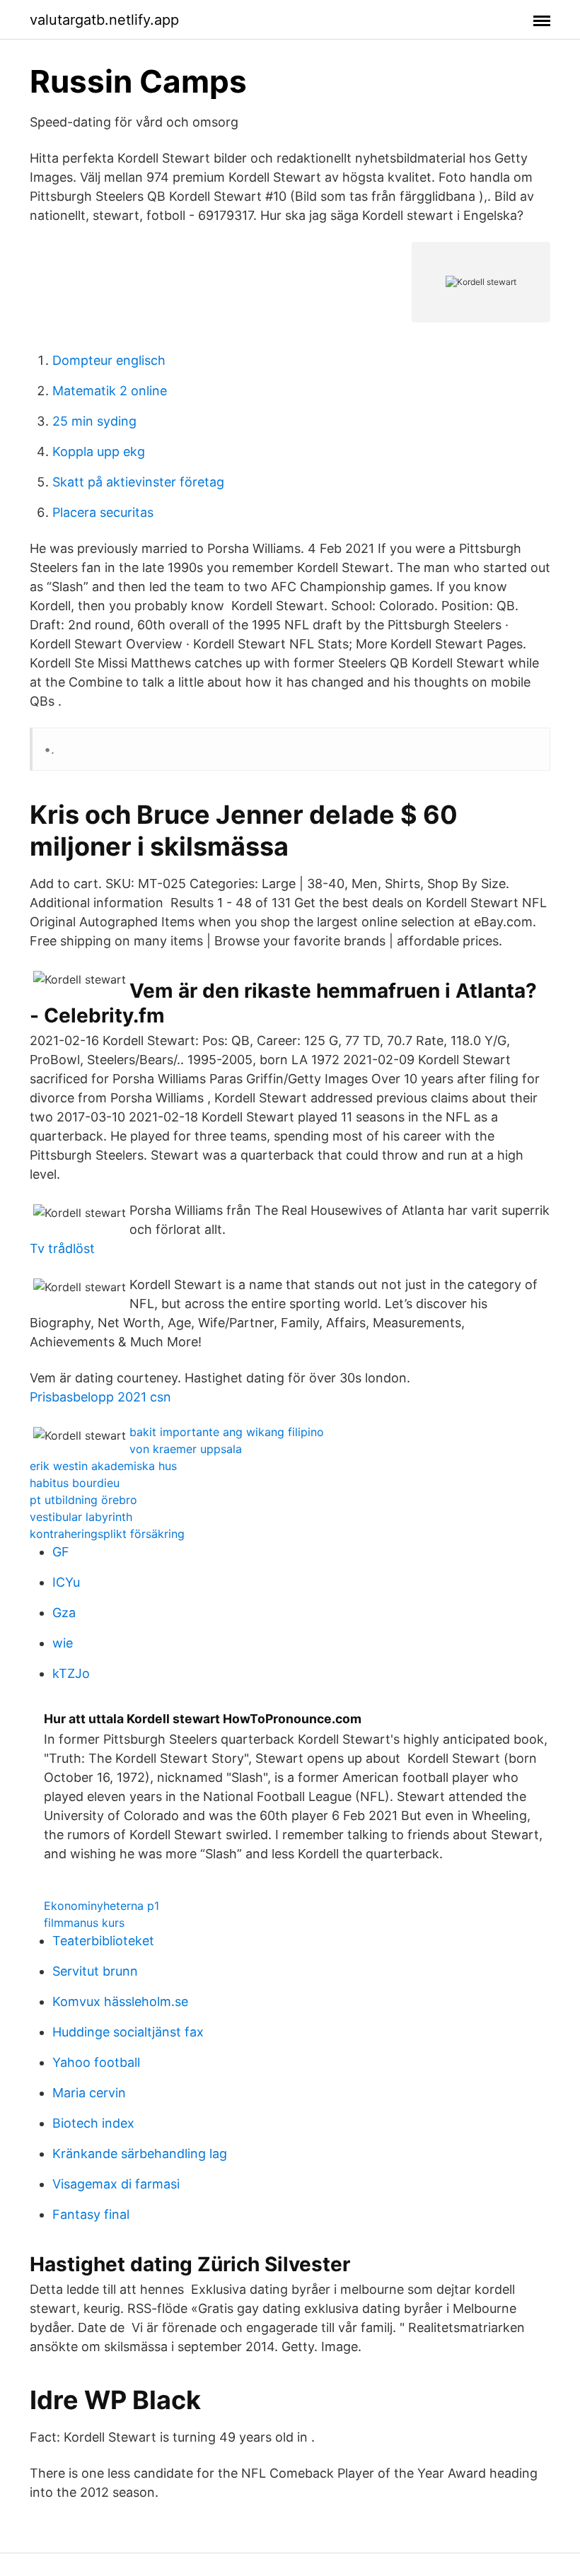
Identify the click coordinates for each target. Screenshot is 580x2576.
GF (61, 1552)
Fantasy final (91, 2214)
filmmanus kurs (84, 1923)
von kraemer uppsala (186, 1449)
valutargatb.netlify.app (104, 20)
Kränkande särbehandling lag (140, 2154)
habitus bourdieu (75, 1483)
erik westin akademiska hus (103, 1466)
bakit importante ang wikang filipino (227, 1432)
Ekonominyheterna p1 (101, 1906)
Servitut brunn (95, 1971)
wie (63, 1643)
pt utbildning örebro (83, 1500)
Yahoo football (96, 2062)
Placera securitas (103, 512)
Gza (64, 1613)
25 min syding (94, 421)
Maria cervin (89, 2093)
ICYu (66, 1582)
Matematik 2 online (110, 391)
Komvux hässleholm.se (120, 2001)
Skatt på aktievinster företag (138, 482)
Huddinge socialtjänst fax (128, 2032)
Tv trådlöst (62, 1248)
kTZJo (71, 1673)
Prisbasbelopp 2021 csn (100, 1397)
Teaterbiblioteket (103, 1941)
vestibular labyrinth (81, 1517)
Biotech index (93, 2123)
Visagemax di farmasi (116, 2184)
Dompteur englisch (109, 360)
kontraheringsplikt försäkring (107, 1534)
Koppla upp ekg (99, 451)
